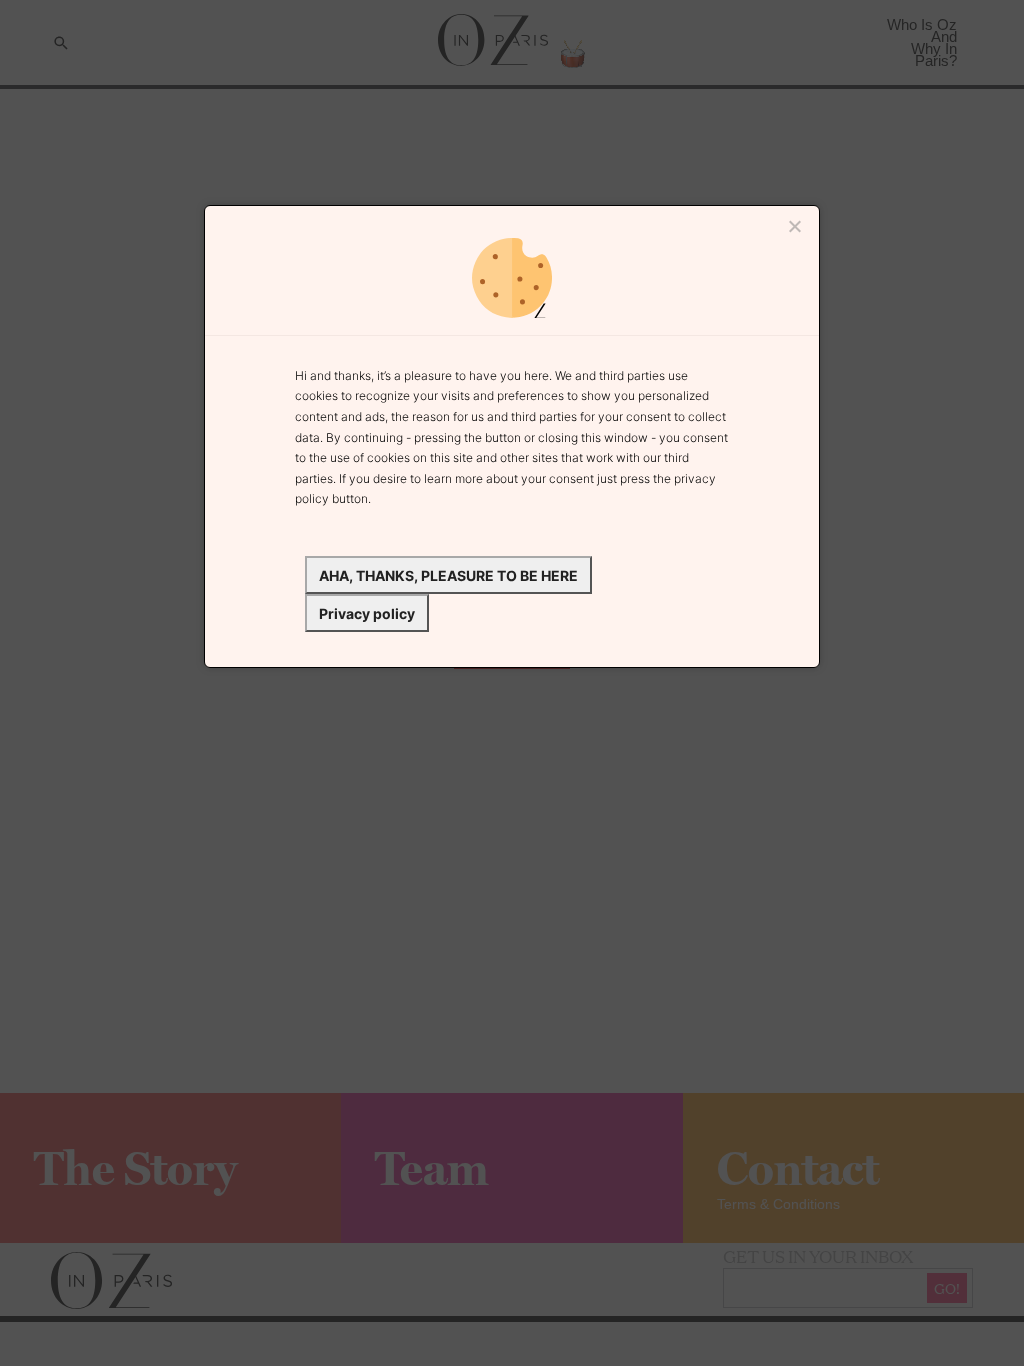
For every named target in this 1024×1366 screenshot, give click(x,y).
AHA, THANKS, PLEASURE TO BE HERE (448, 575)
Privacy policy (367, 613)
